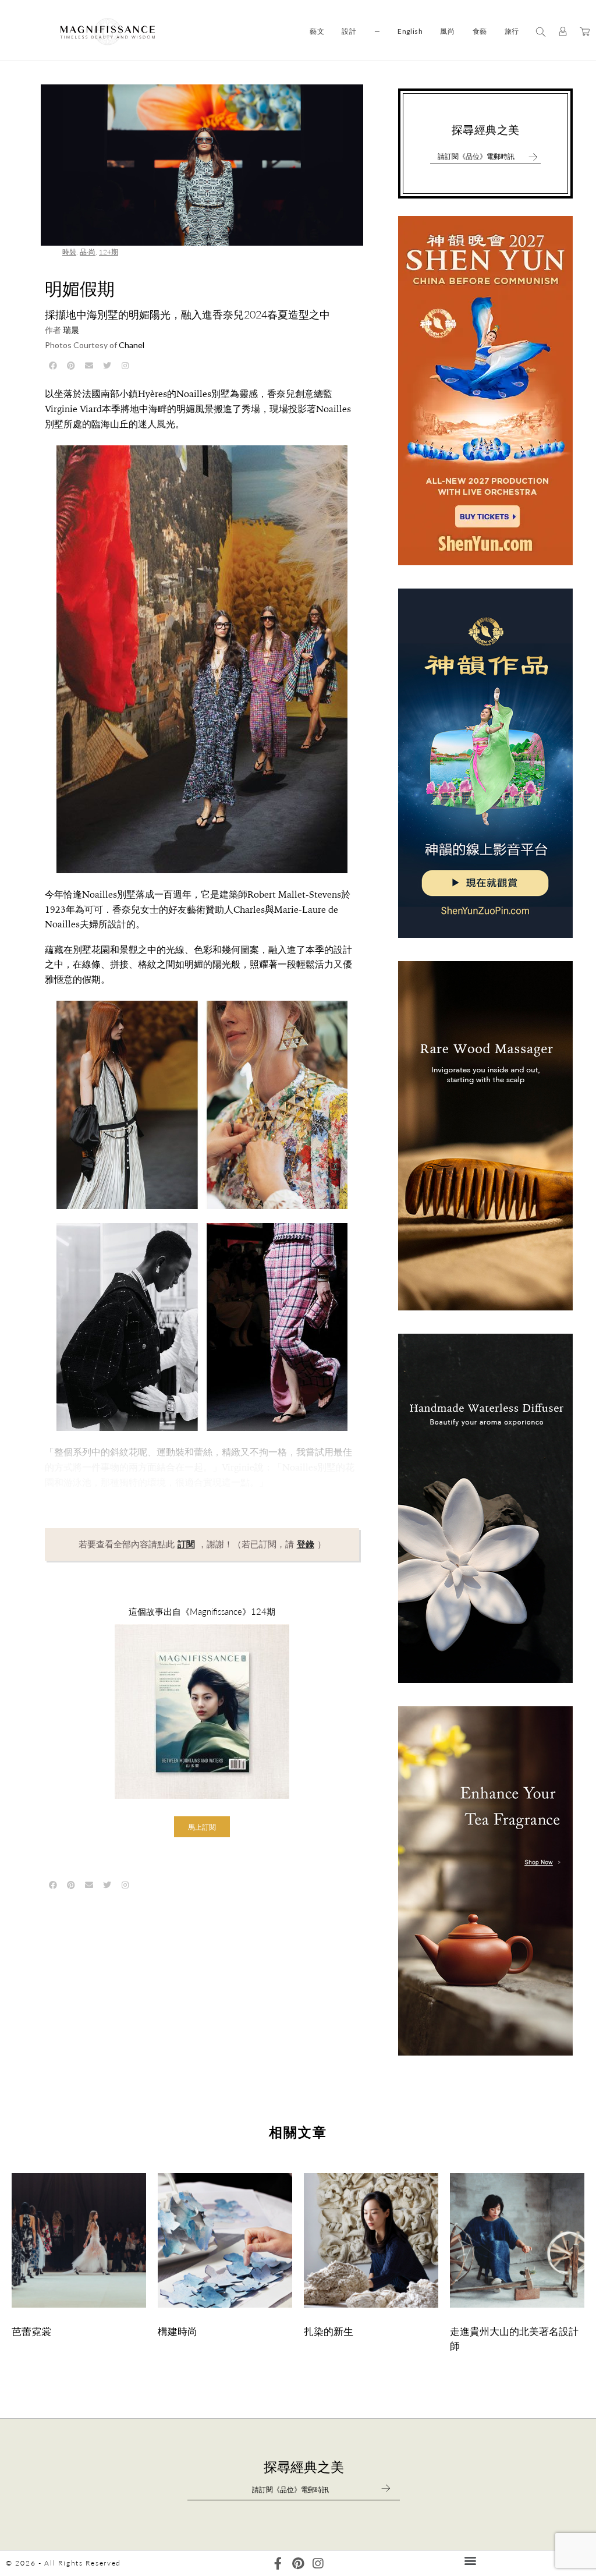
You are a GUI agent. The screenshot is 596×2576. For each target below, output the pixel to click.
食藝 (480, 31)
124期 (109, 252)
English (410, 31)
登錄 (306, 1544)
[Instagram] (317, 2563)
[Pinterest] (298, 2563)
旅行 (512, 31)
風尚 (447, 31)
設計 (349, 31)
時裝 (69, 252)
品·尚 (88, 252)
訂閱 (186, 1544)
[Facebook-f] (278, 2563)
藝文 (317, 31)
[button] (202, 1827)
